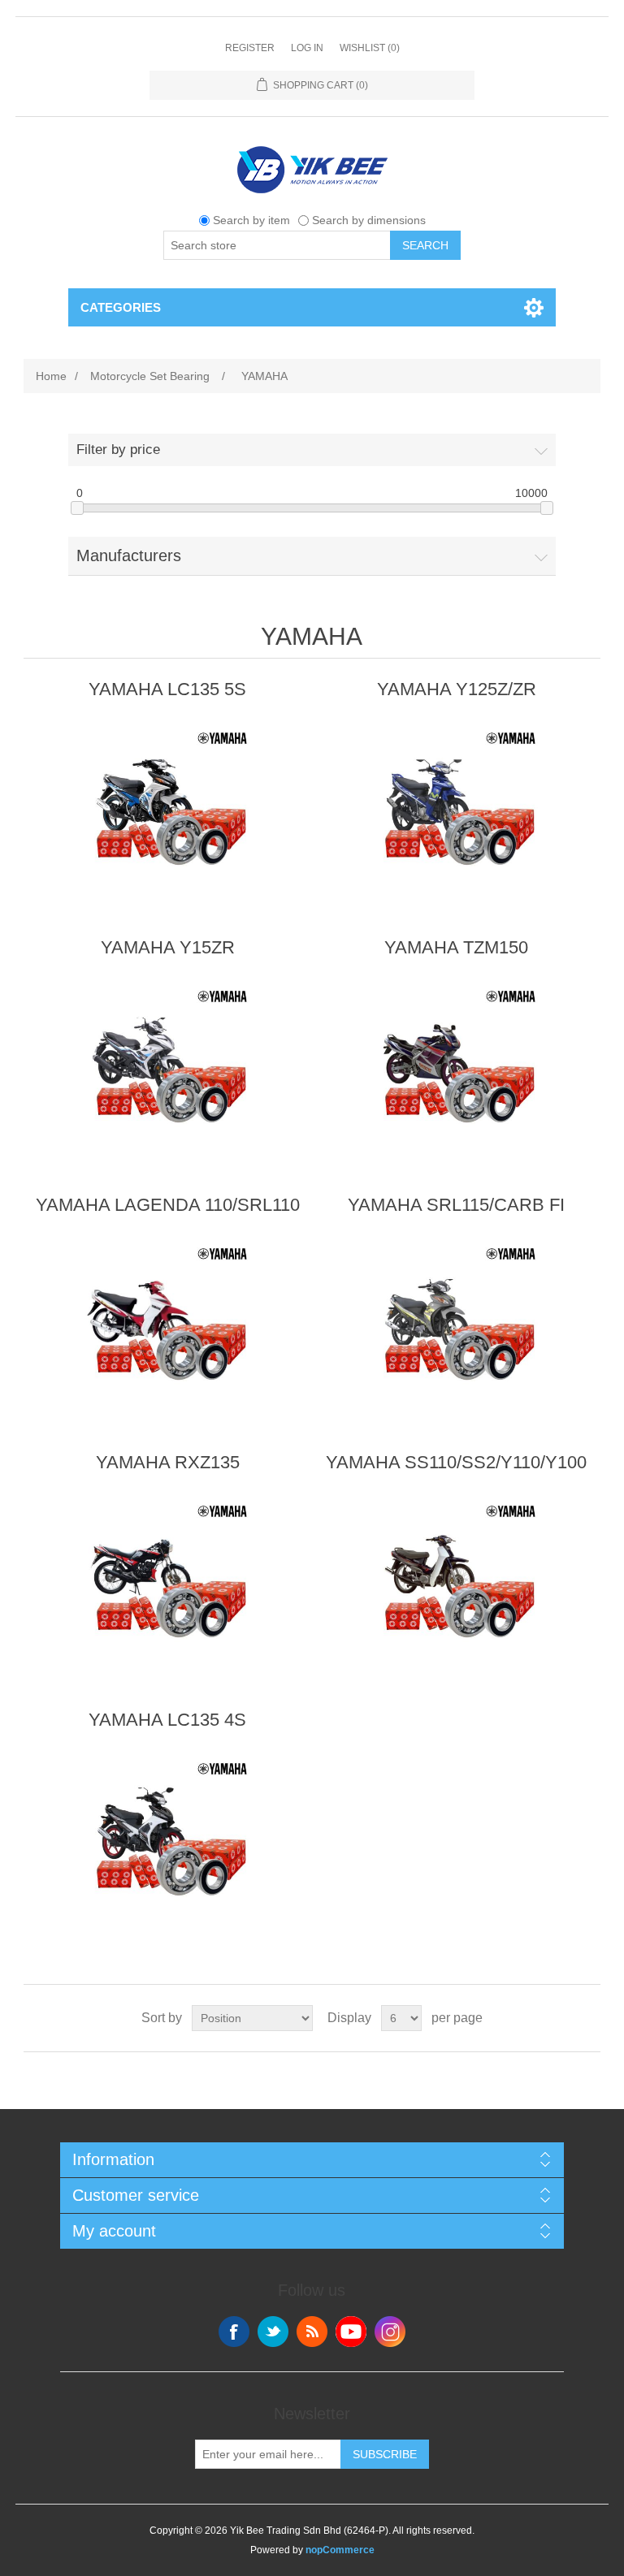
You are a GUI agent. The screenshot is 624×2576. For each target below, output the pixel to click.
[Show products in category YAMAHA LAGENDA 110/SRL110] (167, 1320)
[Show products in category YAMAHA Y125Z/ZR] (457, 804)
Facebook (234, 2332)
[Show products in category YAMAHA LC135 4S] (167, 1835)
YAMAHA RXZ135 (168, 1462)
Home (51, 376)
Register (250, 48)
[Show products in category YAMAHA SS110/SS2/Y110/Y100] (457, 1577)
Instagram (390, 2332)
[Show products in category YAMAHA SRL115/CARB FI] (457, 1320)
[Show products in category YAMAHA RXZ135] (167, 1577)
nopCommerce (340, 2550)
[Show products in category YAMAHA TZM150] (457, 1062)
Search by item (251, 220)
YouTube (351, 2332)
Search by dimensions (369, 220)
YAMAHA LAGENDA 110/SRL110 (168, 1205)
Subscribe (385, 2454)
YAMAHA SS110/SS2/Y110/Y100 (456, 1462)
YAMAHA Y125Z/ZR (457, 689)
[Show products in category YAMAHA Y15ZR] (167, 1062)
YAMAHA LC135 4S (167, 1720)
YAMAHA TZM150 (456, 947)
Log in (307, 48)
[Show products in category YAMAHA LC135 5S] (167, 804)
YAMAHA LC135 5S (167, 689)
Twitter (273, 2332)
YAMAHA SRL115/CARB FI (456, 1205)
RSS (312, 2332)
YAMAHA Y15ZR (168, 947)
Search (425, 245)
